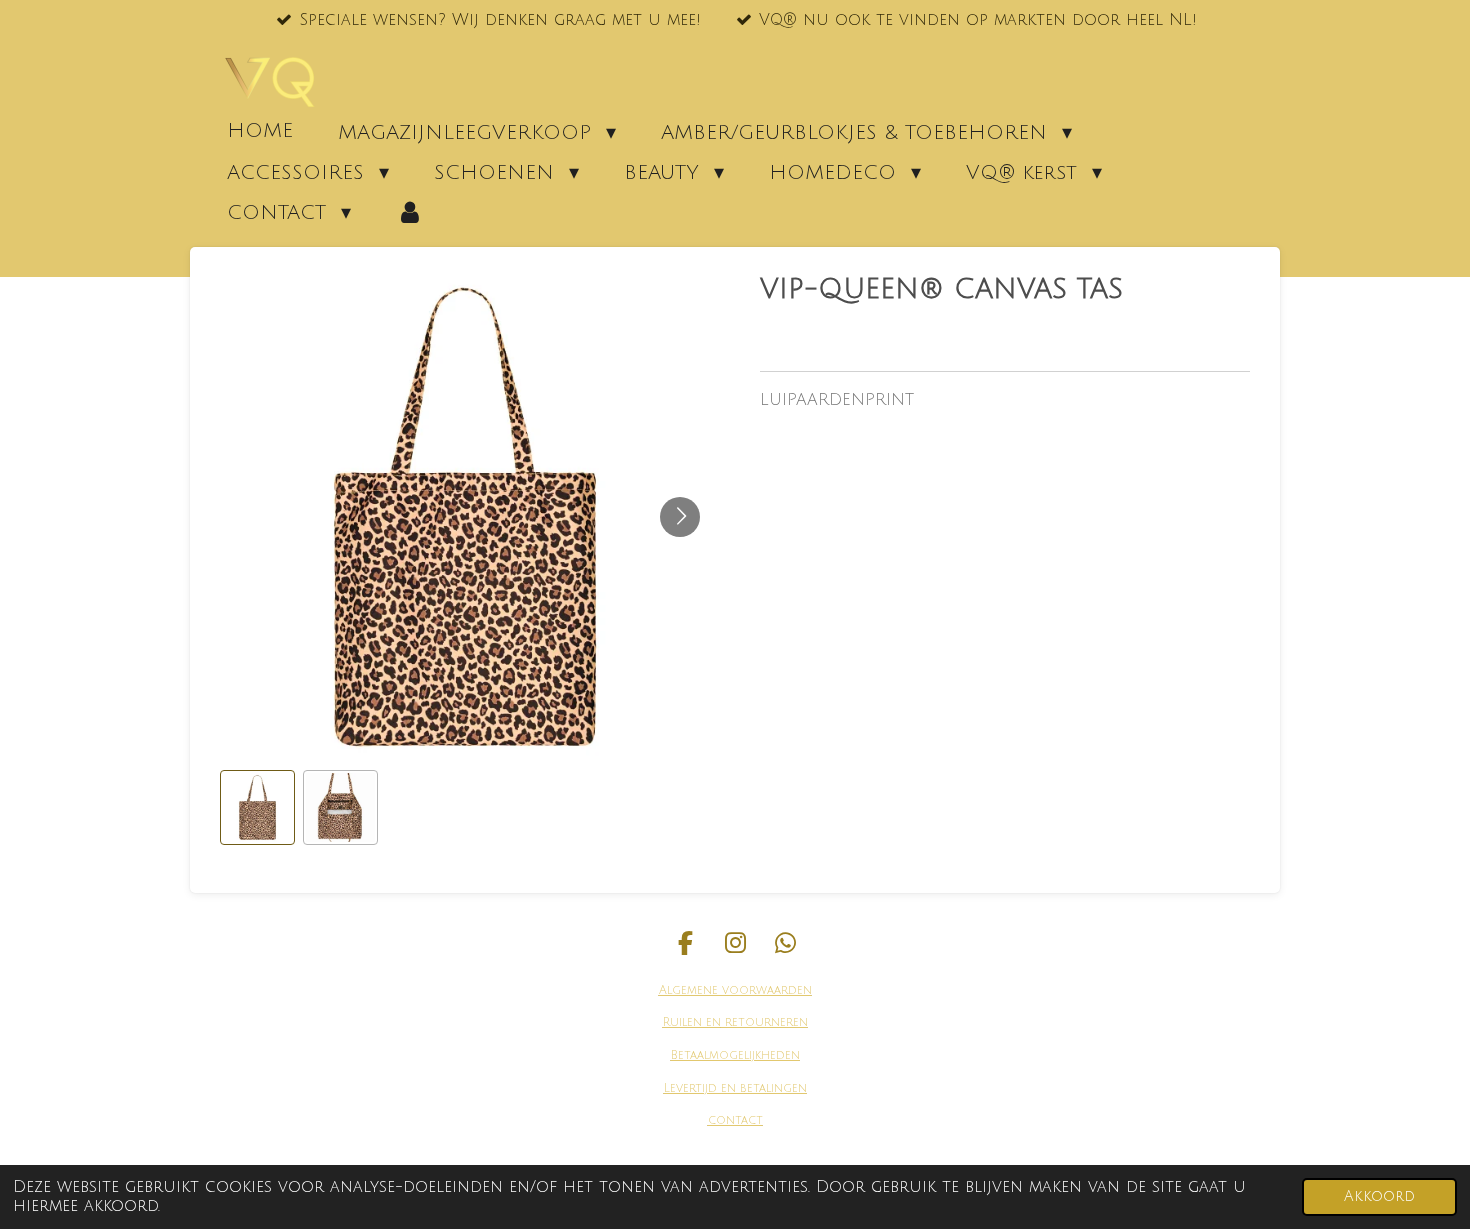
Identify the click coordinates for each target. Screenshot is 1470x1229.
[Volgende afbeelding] (680, 517)
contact (735, 1120)
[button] (257, 807)
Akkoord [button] (1379, 1196)
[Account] (410, 212)
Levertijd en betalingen (735, 1088)
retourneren (764, 1022)
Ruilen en (692, 1022)
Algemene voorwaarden (735, 990)
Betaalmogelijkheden (735, 1055)
